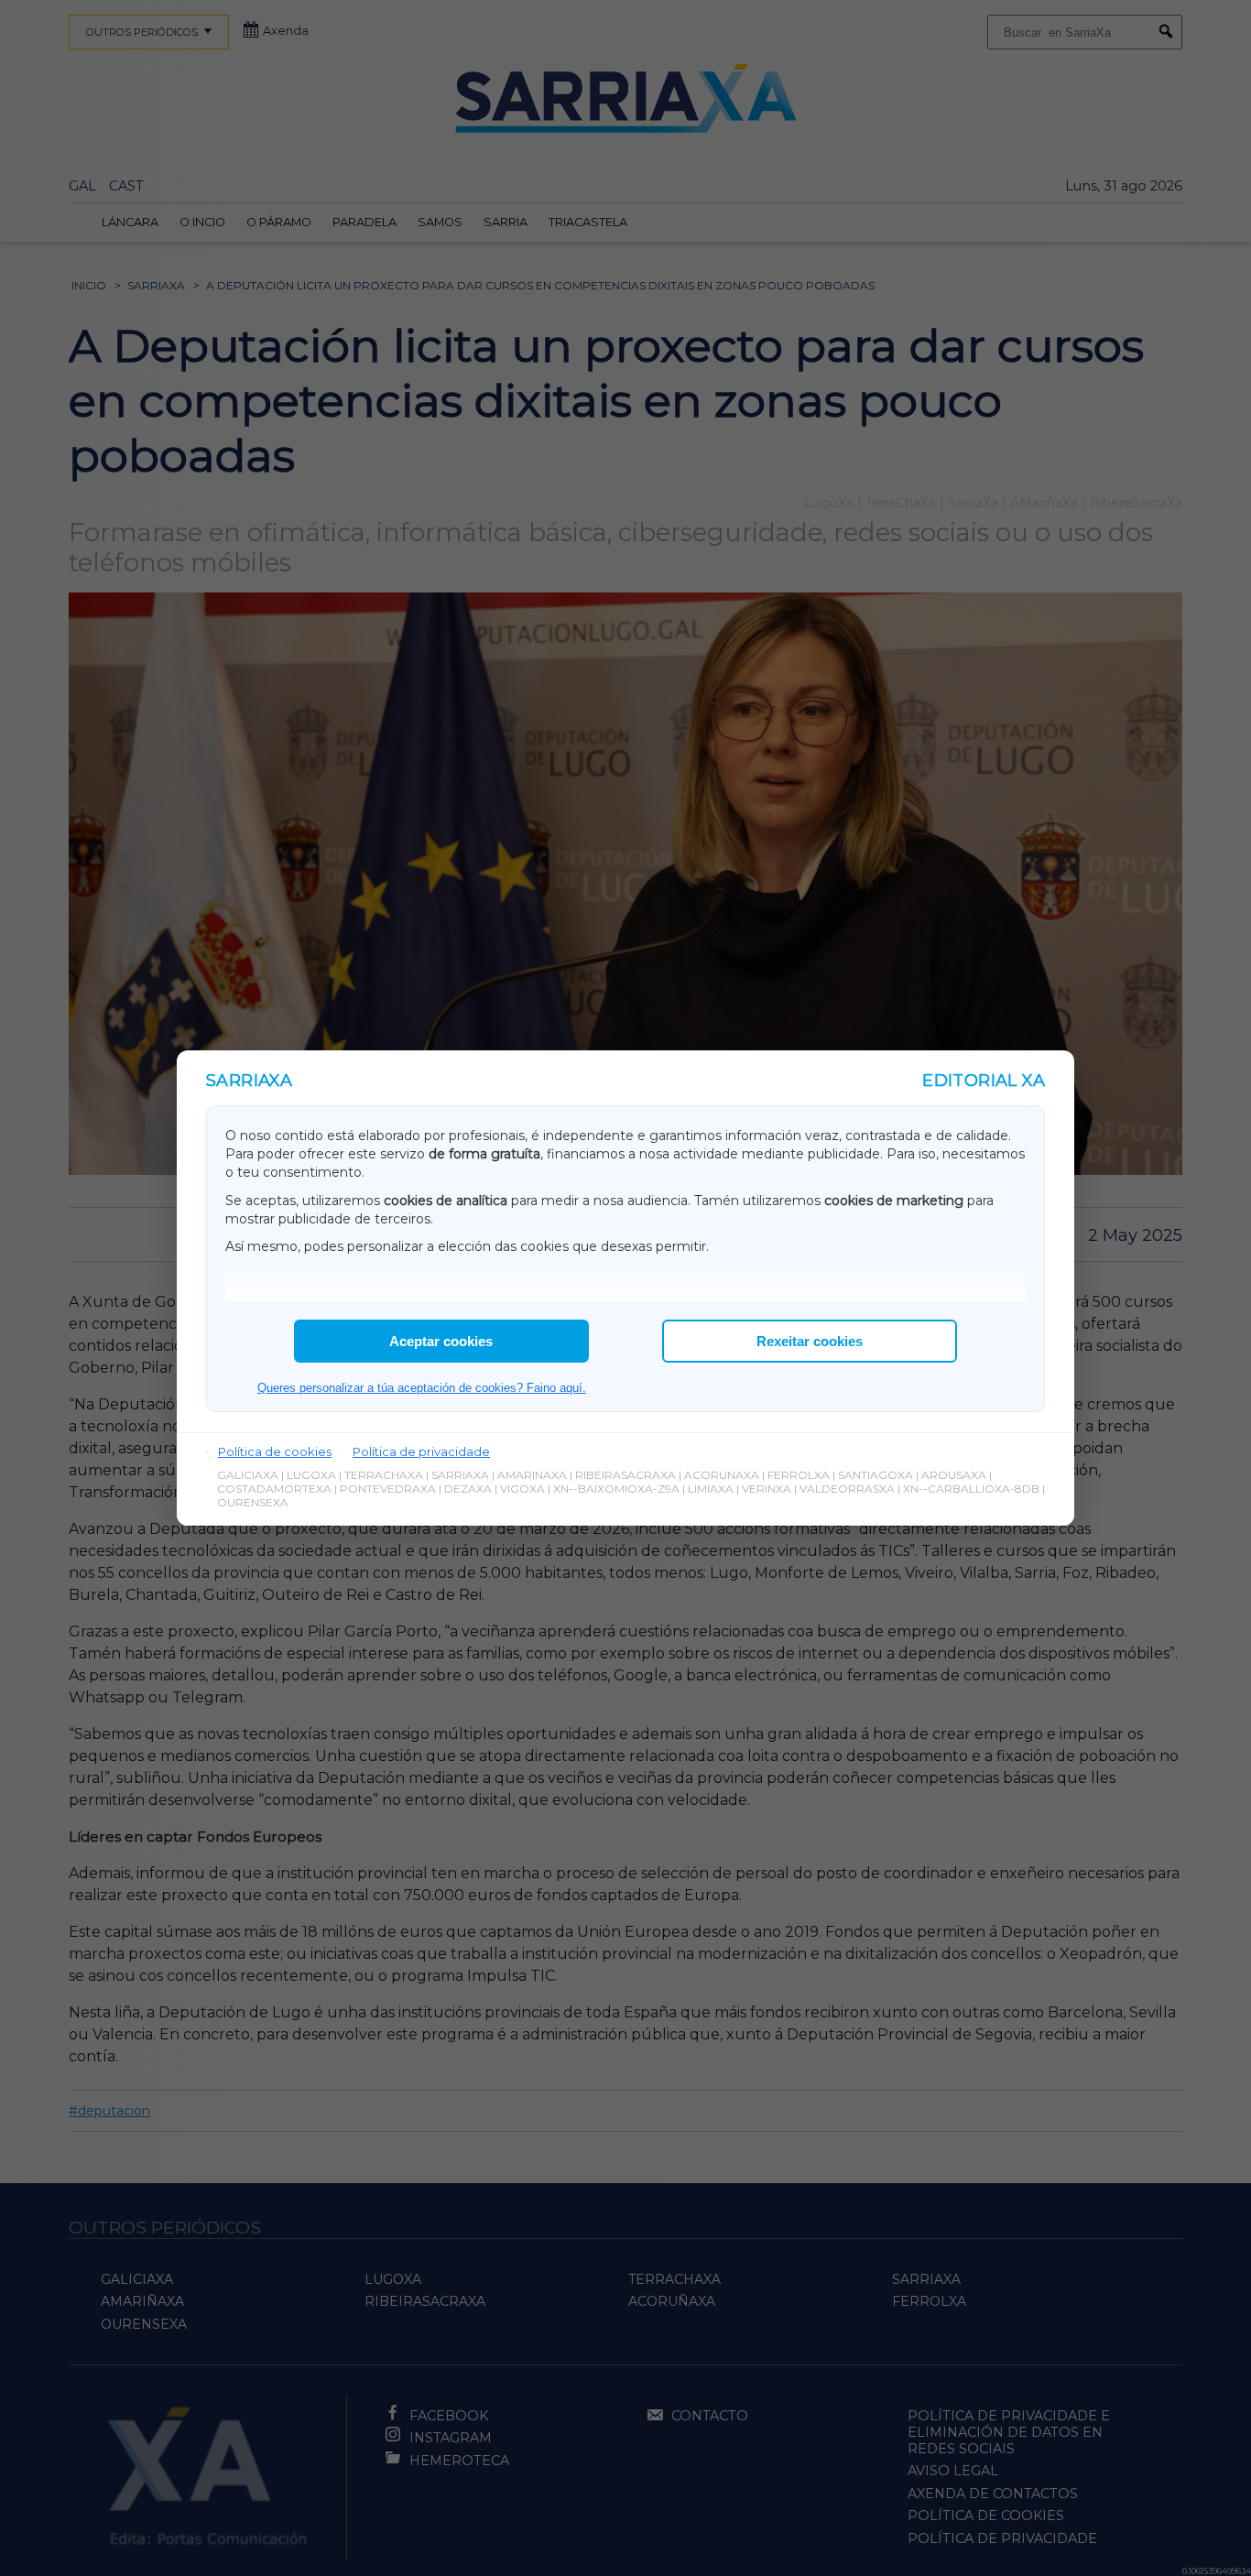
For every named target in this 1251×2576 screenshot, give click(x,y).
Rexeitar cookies (810, 1341)
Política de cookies (275, 1451)
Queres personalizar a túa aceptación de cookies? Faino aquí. (422, 1388)
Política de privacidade (421, 1451)
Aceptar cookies (441, 1341)
